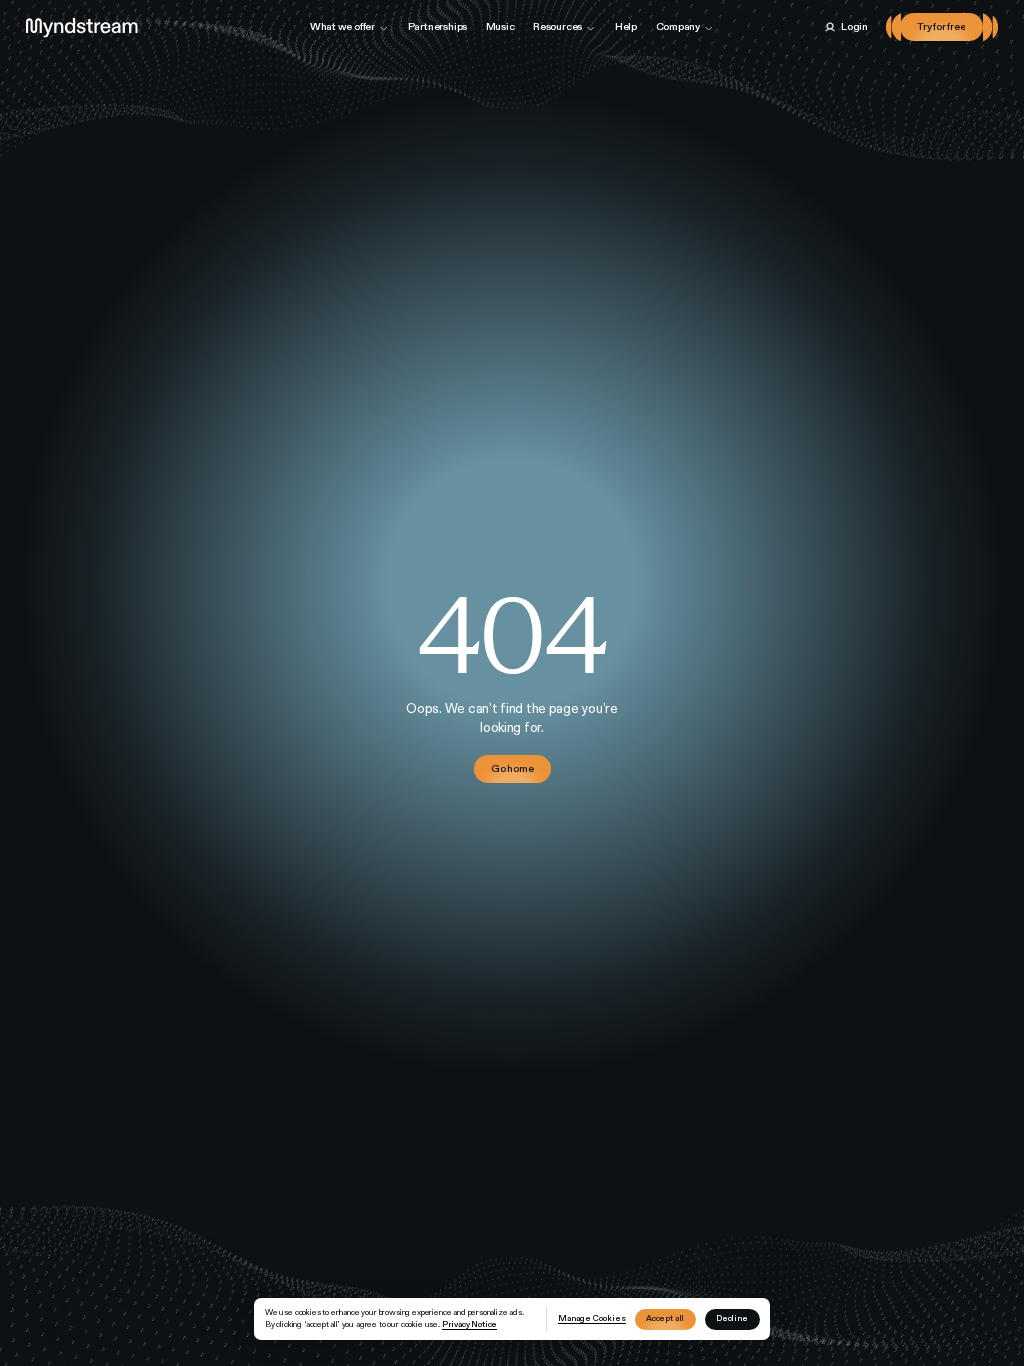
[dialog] (512, 1319)
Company (678, 26)
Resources (557, 26)
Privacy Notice (470, 1324)
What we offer (342, 26)
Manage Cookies (592, 1318)
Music (500, 26)
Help (626, 26)
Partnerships (437, 26)
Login (854, 26)
